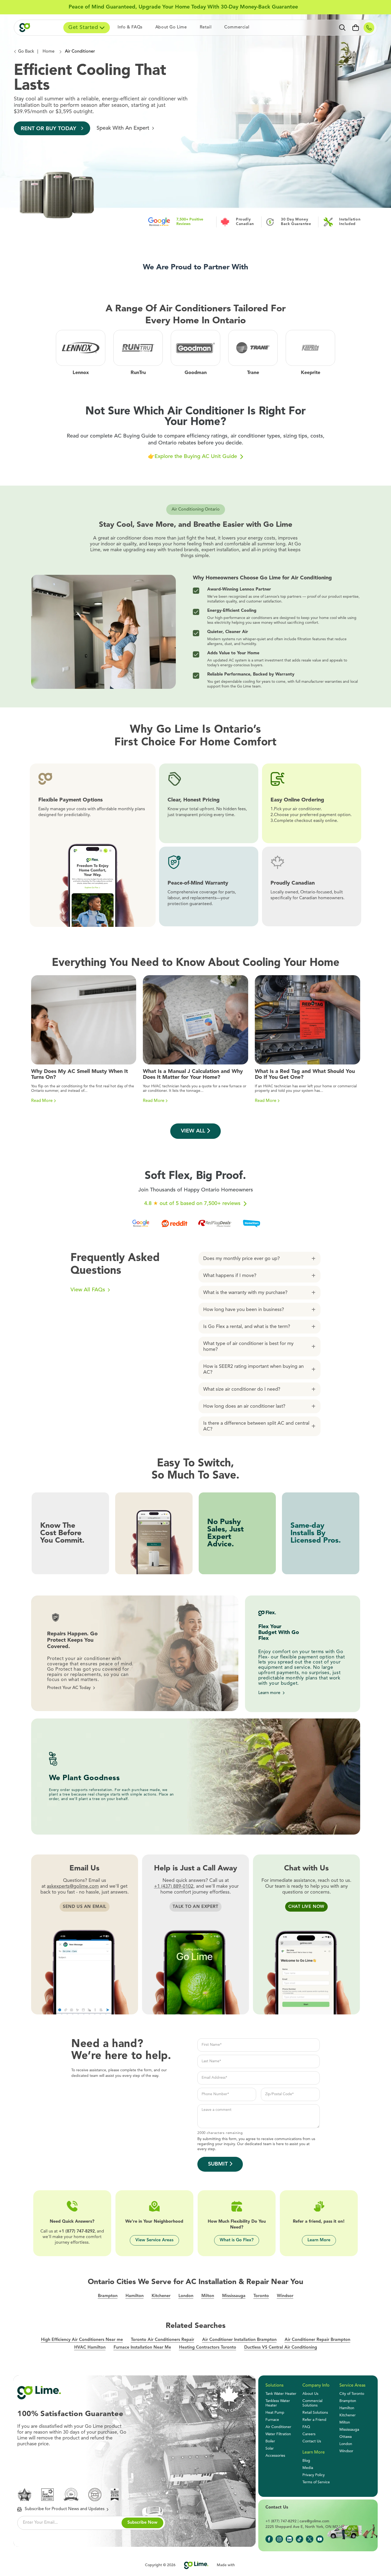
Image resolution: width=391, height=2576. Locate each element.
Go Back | (28, 52)
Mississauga (234, 2296)
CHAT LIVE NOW (306, 1907)
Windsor (285, 2296)
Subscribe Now (142, 2523)
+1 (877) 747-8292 (77, 2231)
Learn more (270, 1693)
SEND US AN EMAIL (85, 1907)
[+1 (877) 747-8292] (369, 28)
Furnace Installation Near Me (142, 2348)
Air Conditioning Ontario (196, 510)
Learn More (319, 2240)
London (186, 2296)
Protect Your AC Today (69, 1688)
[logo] (32, 28)
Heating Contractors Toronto (208, 2348)
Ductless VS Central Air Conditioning (281, 2348)
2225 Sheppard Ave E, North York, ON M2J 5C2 (307, 2527)
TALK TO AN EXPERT (195, 1907)
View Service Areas (154, 2240)
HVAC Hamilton (90, 2348)
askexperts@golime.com (73, 1886)
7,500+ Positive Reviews (190, 222)
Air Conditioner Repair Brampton (317, 2340)
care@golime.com (314, 2521)
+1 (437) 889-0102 (174, 1886)
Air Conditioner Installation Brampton (239, 2340)
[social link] (269, 2539)
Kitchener (161, 2296)
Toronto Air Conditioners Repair (163, 2340)
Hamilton (135, 2296)
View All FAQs (89, 1290)
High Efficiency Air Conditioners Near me (82, 2340)
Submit (218, 2164)
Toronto (261, 2296)
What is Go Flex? (237, 2240)
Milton (208, 2296)
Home (49, 52)
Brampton (108, 2296)
